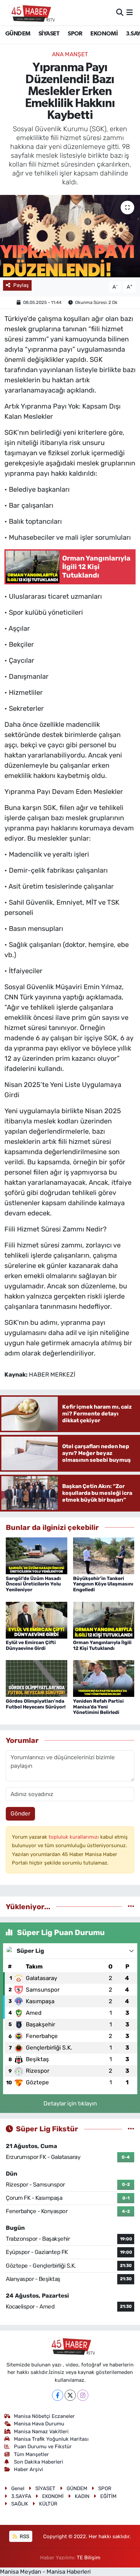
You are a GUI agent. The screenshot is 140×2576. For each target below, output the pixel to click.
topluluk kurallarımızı (74, 1837)
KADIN (82, 2496)
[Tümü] (131, 1906)
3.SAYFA (21, 2496)
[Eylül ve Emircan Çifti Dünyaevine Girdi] (37, 1620)
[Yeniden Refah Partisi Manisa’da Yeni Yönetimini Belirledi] (104, 1678)
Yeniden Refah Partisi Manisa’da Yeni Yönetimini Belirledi (98, 1707)
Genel (18, 2488)
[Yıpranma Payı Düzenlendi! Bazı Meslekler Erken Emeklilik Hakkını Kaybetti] (70, 236)
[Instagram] (83, 2395)
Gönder (20, 1813)
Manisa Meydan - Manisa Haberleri (45, 2572)
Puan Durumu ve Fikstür (43, 2447)
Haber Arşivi (29, 2469)
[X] (70, 2395)
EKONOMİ (104, 34)
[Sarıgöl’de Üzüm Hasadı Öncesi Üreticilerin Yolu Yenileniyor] (37, 1555)
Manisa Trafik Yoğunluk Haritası (51, 2439)
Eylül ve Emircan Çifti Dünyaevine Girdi (31, 1645)
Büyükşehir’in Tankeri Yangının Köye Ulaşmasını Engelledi (103, 1584)
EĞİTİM (108, 2496)
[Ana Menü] (130, 12)
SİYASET (49, 34)
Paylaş (21, 285)
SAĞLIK (20, 2504)
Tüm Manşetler (31, 2454)
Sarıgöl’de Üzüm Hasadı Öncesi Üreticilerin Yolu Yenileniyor (33, 1584)
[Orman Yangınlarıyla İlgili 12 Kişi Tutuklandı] (104, 1620)
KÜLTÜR (48, 2504)
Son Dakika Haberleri (39, 2462)
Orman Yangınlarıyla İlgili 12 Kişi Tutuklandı (102, 1645)
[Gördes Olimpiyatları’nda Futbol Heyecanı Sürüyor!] (37, 1678)
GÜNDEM (18, 34)
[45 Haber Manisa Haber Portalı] (30, 13)
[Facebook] (58, 2395)
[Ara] (120, 12)
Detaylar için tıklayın (70, 2103)
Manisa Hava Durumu (39, 2424)
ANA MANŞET (70, 54)
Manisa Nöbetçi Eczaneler (44, 2416)
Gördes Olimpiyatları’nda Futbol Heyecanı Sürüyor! (36, 1704)
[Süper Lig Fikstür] (131, 2129)
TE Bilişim (89, 2558)
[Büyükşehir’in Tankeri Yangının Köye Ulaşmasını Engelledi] (104, 1555)
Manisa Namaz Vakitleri (41, 2432)
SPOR (75, 34)
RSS (24, 2536)
